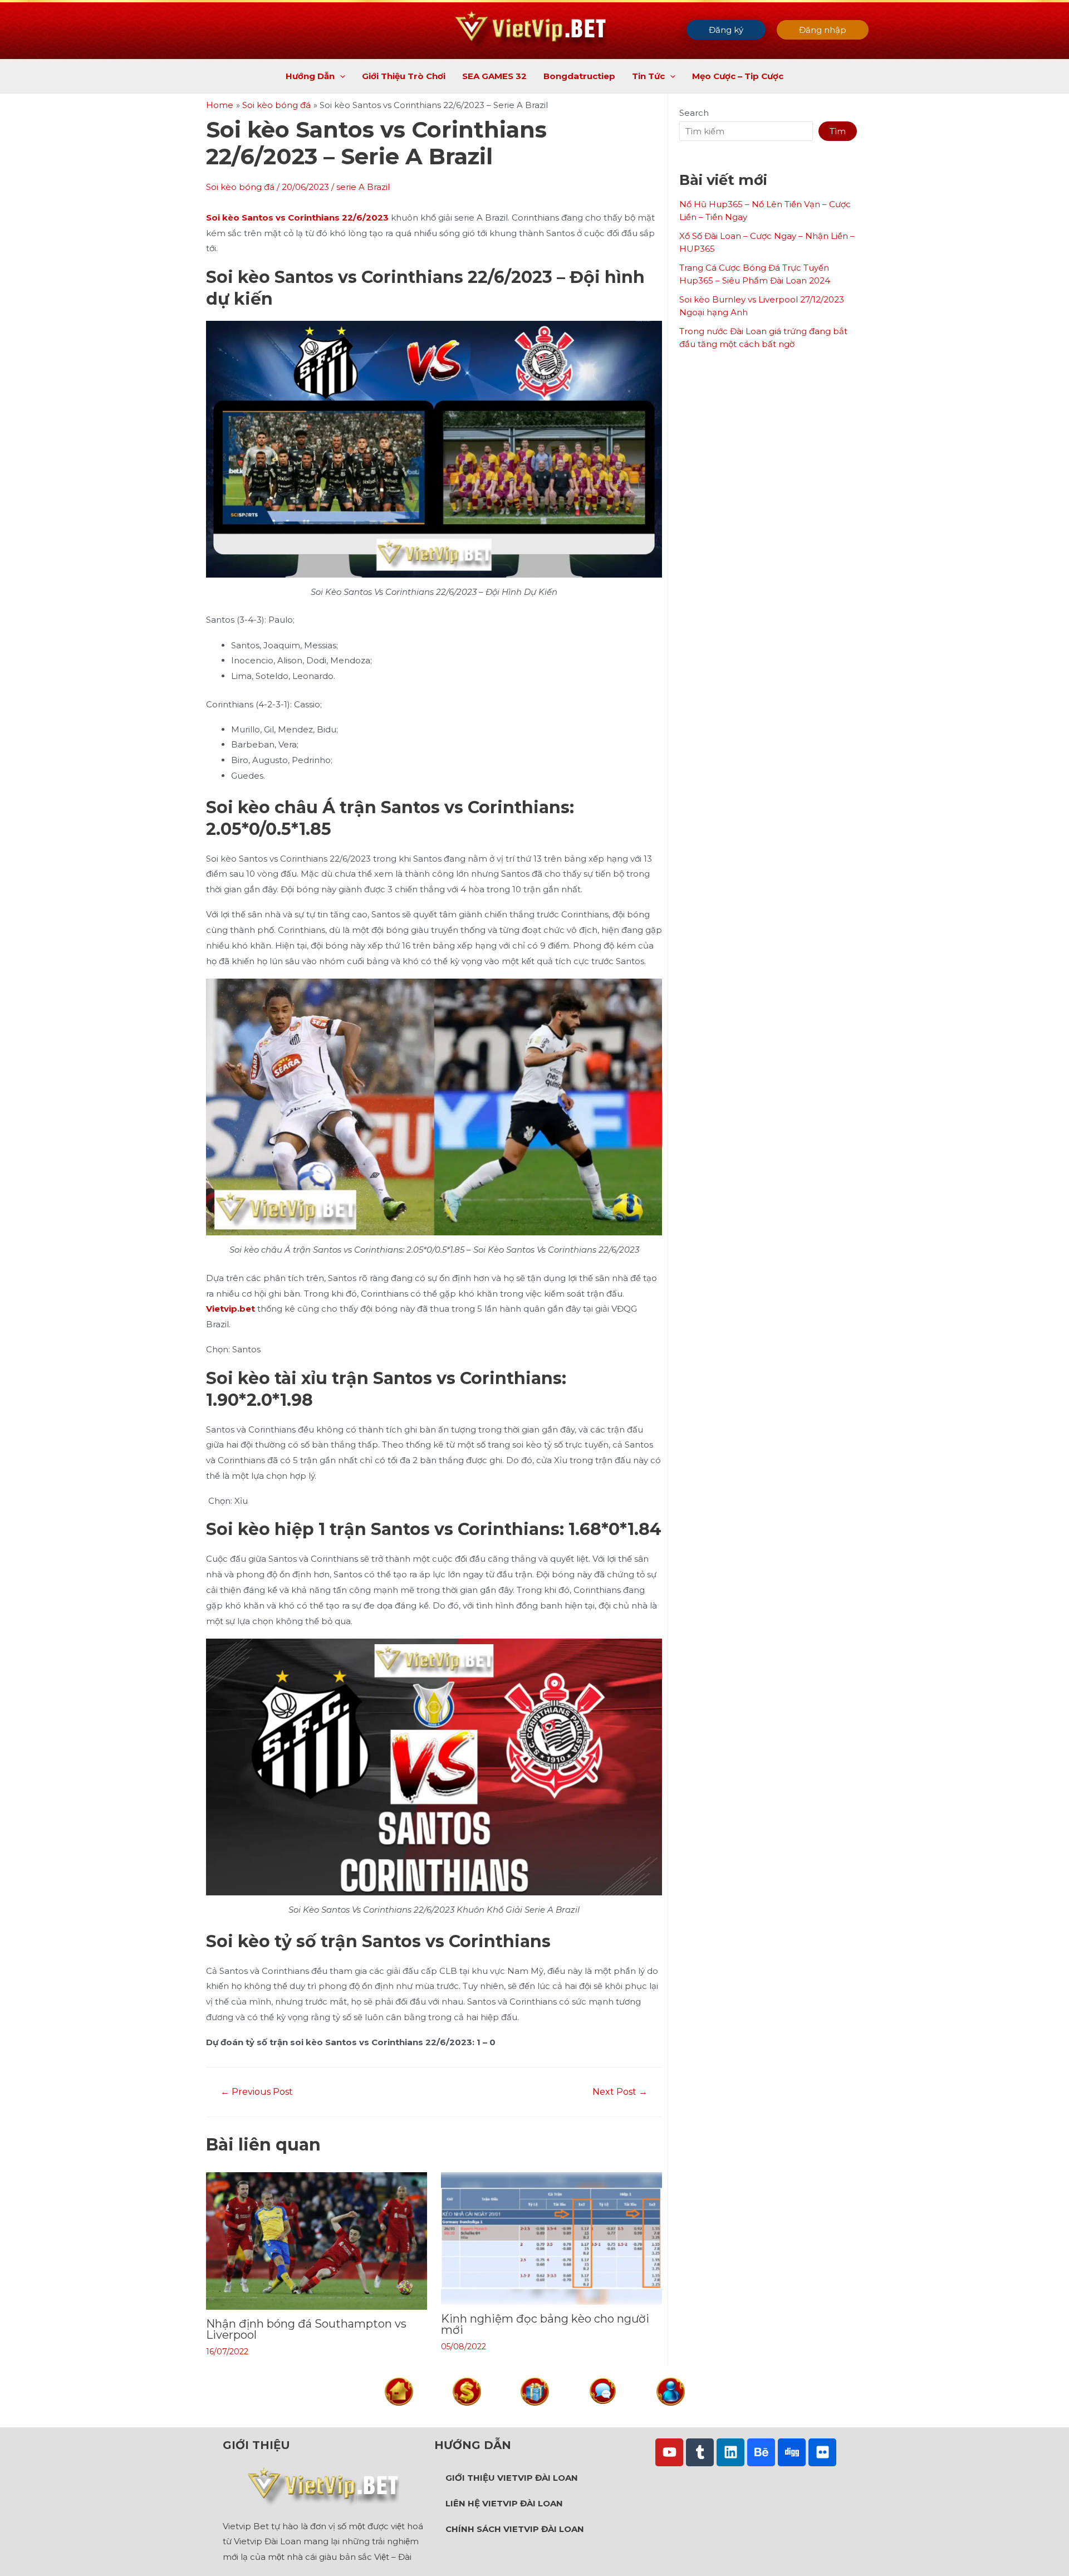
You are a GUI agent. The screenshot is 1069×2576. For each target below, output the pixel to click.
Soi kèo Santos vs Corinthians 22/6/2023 (297, 217)
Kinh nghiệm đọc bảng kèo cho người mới (545, 2324)
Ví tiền (467, 2415)
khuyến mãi (534, 2415)
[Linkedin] (730, 2452)
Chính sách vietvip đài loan (515, 2529)
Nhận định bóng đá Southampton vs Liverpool (306, 2329)
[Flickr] (822, 2452)
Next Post (620, 2092)
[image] (399, 2390)
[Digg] (792, 2452)
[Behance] (761, 2452)
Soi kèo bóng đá (240, 187)
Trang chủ (399, 2415)
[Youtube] (669, 2452)
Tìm (838, 131)
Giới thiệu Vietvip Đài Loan (512, 2478)
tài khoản (670, 2415)
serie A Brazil (363, 187)
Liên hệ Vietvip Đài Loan (504, 2503)
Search (694, 113)
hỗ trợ (603, 2414)
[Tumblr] (700, 2452)
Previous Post (257, 2092)
